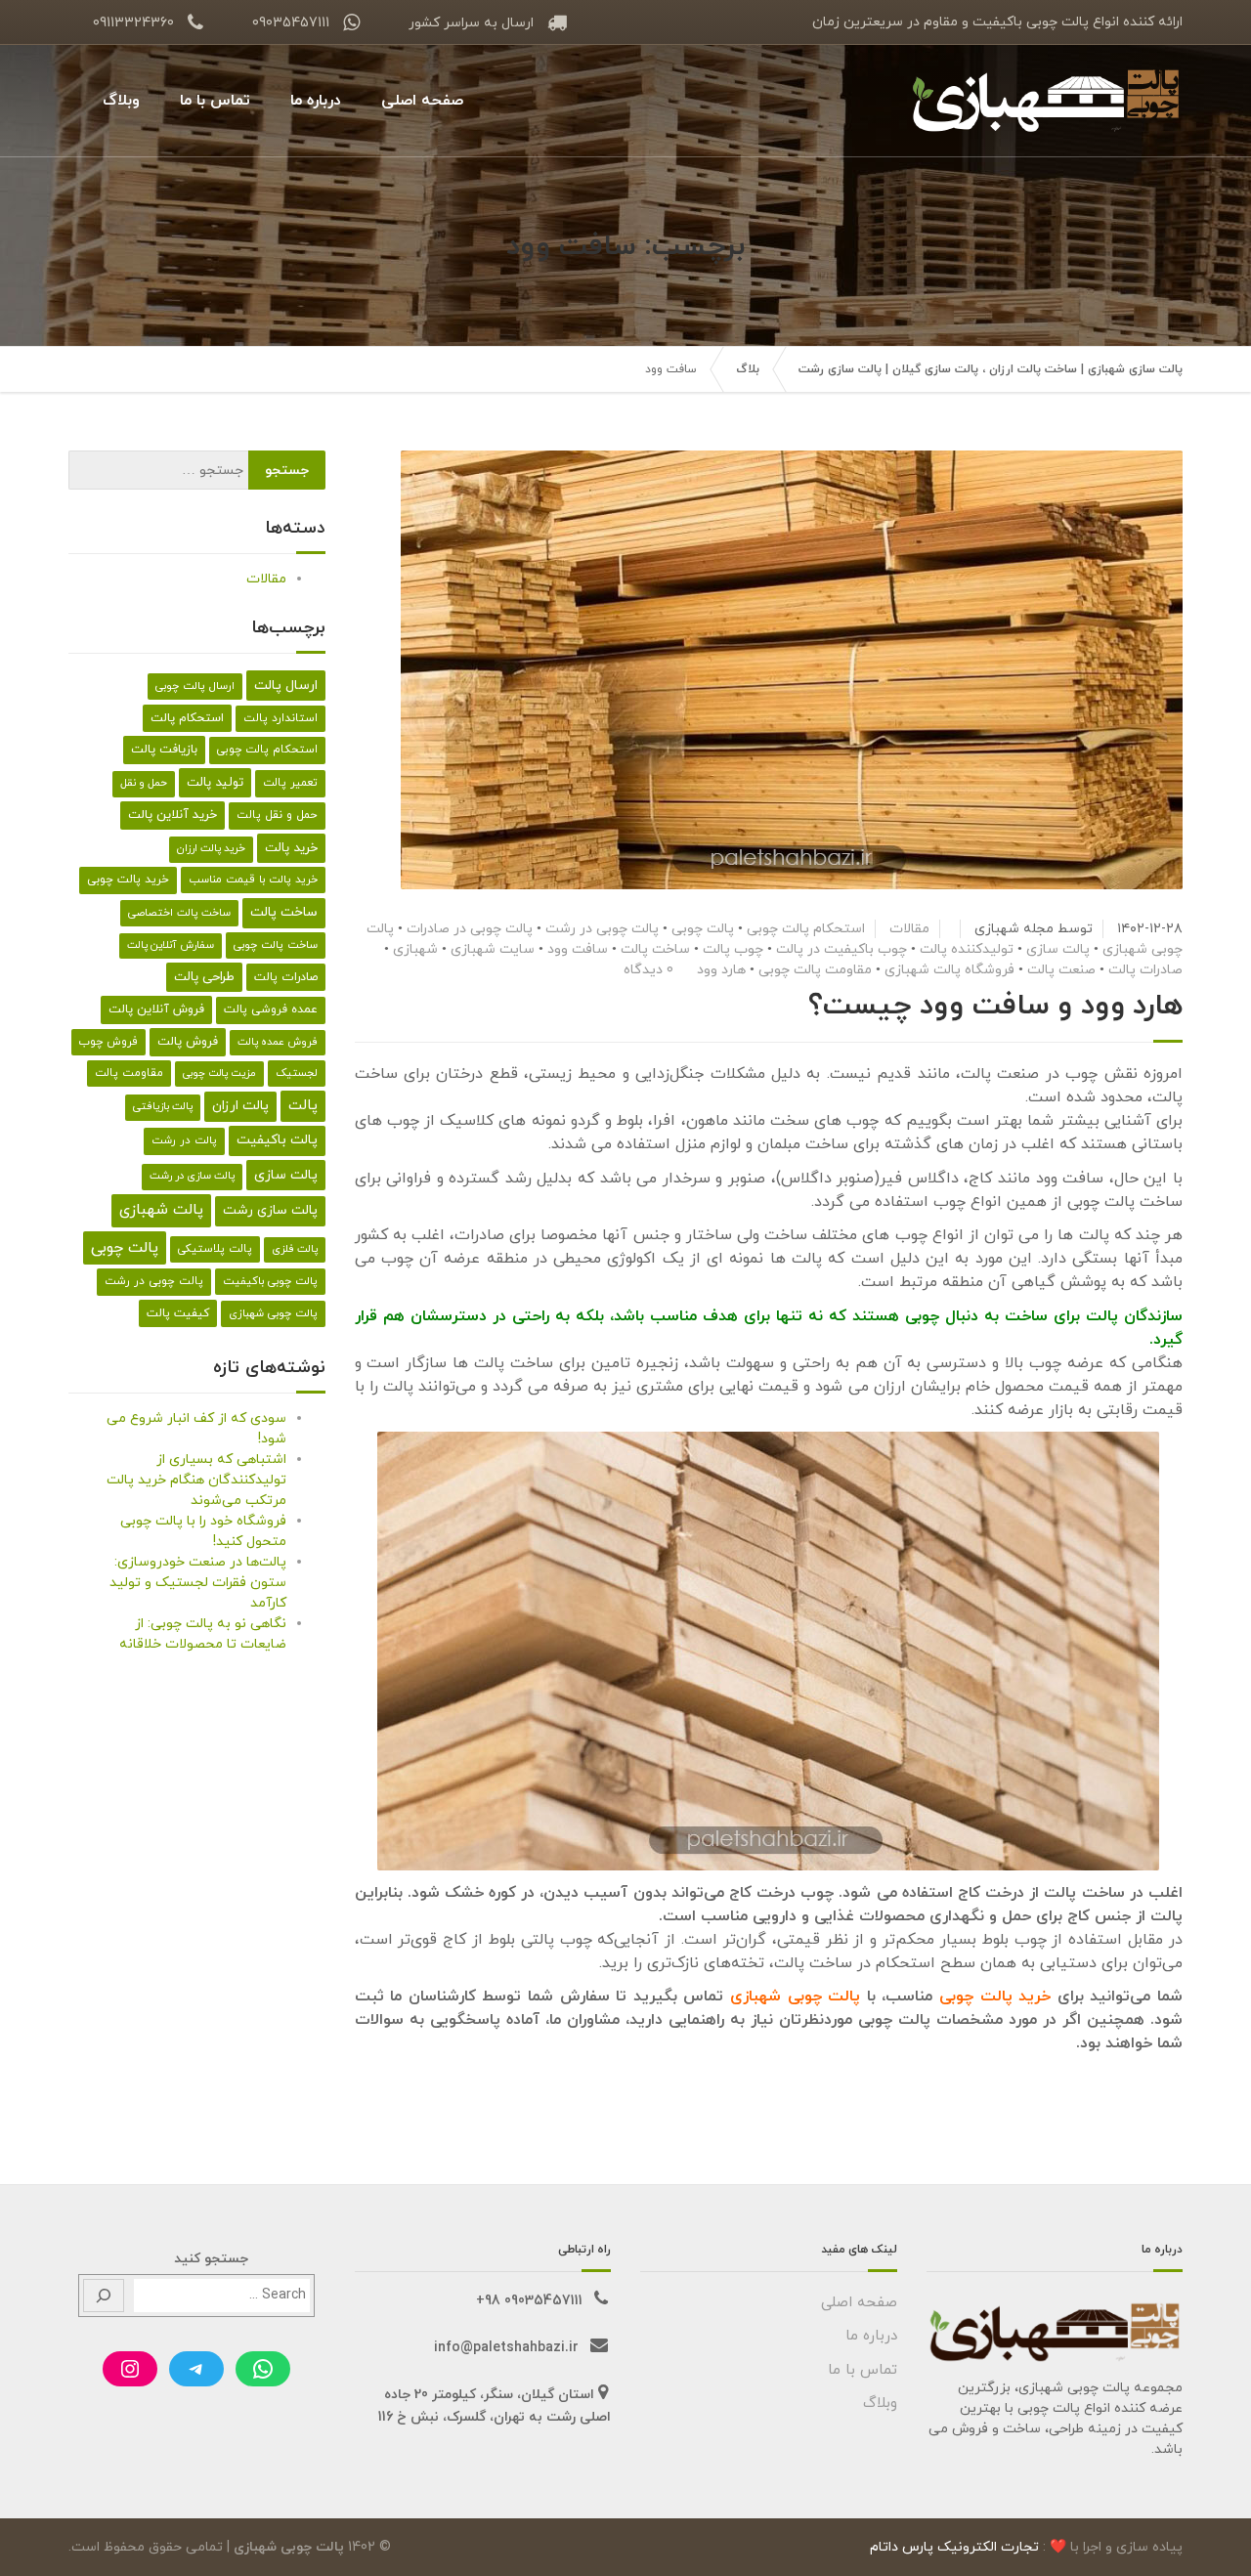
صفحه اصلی (422, 101)
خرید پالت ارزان (211, 849)
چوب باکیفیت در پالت (841, 949)
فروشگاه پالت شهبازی (949, 970)
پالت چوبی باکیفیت (270, 1281)
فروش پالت (188, 1042)
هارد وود (721, 970)
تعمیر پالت (290, 783)
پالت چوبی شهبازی (273, 1313)
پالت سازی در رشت (192, 1176)
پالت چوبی (703, 929)
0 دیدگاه (648, 970)
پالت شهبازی (161, 1210)
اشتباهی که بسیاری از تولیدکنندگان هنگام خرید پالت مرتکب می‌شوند (196, 1480)
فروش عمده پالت (278, 1042)
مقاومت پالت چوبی (815, 970)
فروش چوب (108, 1042)
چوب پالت (733, 949)
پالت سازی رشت (270, 1210)
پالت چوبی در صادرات (470, 929)
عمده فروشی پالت (271, 1009)
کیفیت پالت (178, 1313)
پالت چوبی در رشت (602, 929)
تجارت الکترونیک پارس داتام (954, 2547)
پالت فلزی (295, 1249)
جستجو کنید (211, 2259)
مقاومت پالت (129, 1073)
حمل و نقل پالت (277, 815)
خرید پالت (291, 848)
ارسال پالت (286, 686)
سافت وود (578, 949)
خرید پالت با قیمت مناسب (253, 880)
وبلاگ (121, 101)
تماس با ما (215, 101)
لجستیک (297, 1073)
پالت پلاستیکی (215, 1249)
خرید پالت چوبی (995, 1996)
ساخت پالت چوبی (276, 945)
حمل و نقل (144, 783)
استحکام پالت (187, 718)
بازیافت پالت (164, 750)
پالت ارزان (240, 1106)
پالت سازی (1058, 949)
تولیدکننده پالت (967, 949)
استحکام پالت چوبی (806, 929)
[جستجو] (104, 2296)
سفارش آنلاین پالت (171, 945)
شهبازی (415, 949)
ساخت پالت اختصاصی (179, 913)
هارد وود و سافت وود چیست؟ (996, 1006)
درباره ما (316, 101)
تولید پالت (215, 782)
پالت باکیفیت (277, 1140)
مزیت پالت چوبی (219, 1073)
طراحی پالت (204, 977)
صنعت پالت (1061, 970)
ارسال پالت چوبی (195, 686)
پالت (303, 1106)
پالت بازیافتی (163, 1107)
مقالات (909, 929)
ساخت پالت (655, 949)
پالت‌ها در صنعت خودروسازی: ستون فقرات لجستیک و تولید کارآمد (198, 1583)
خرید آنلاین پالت (173, 815)
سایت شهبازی (493, 949)
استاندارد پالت (280, 718)
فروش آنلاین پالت (156, 1009)
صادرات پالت (1145, 970)
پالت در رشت (184, 1140)
